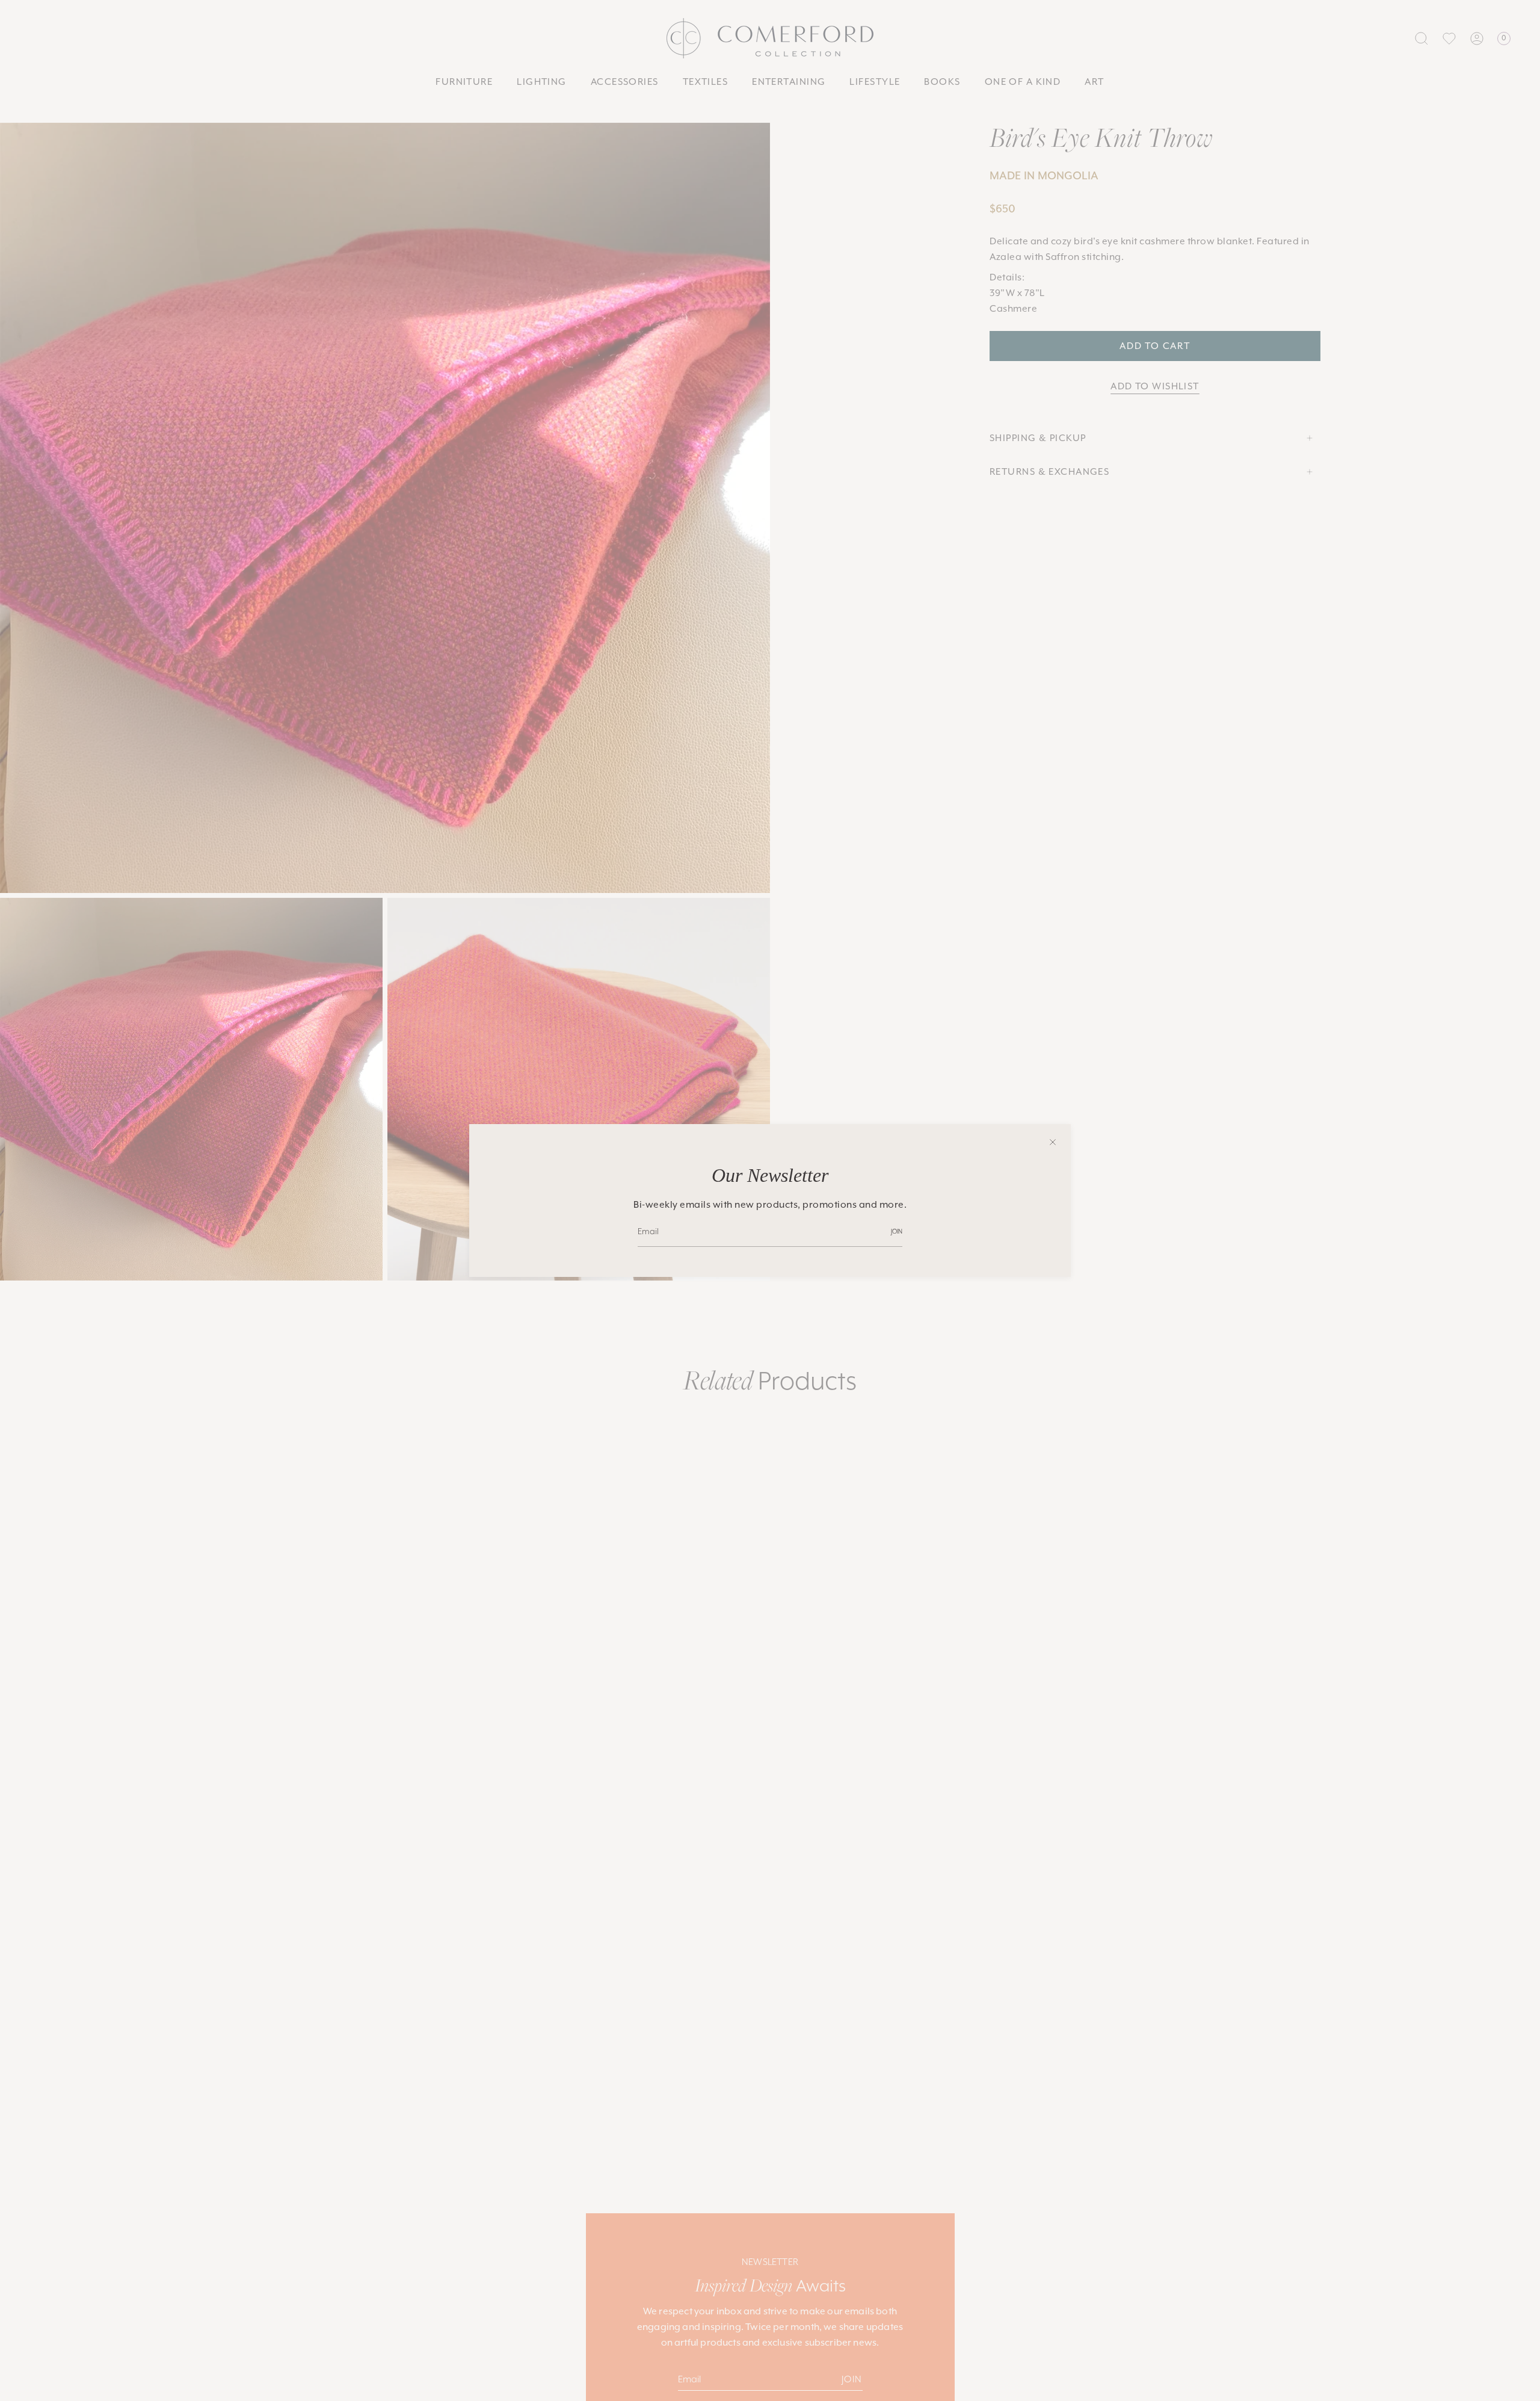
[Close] (1053, 1142)
